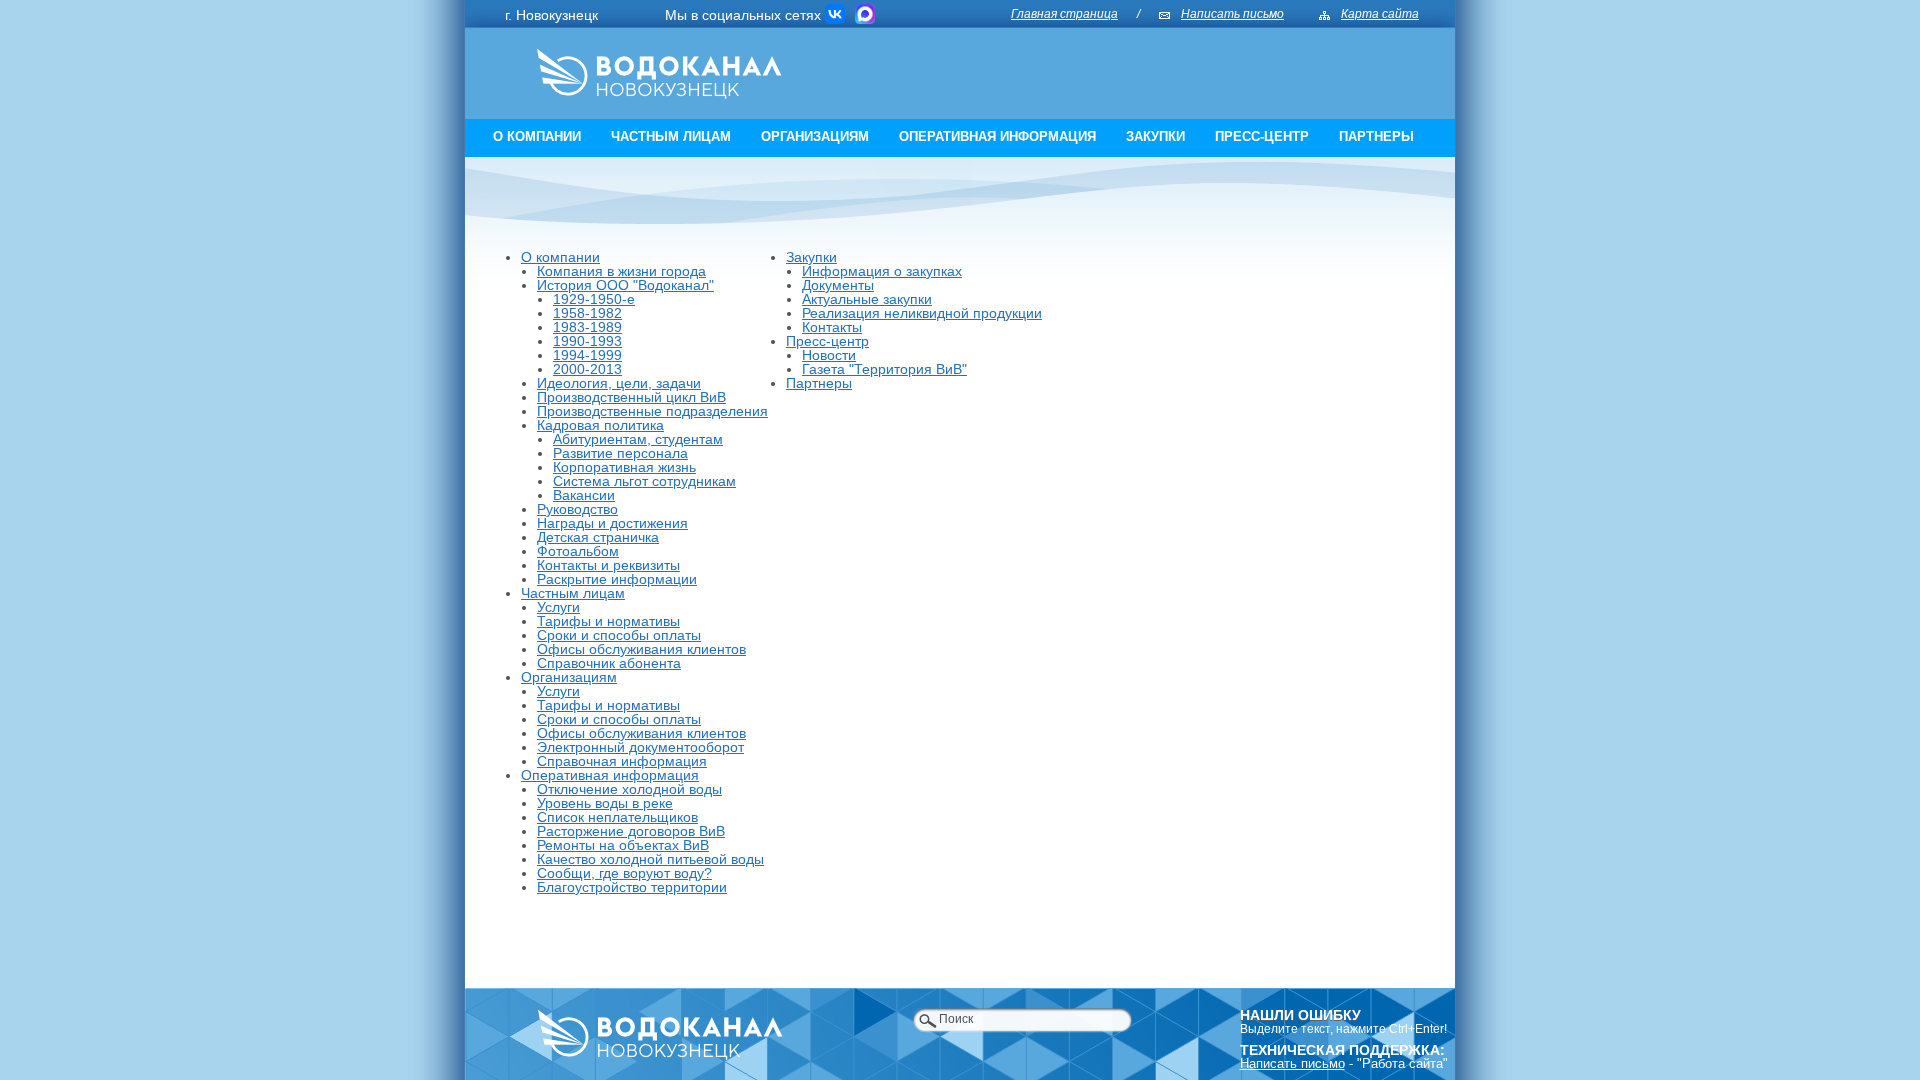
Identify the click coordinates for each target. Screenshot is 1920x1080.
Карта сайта (1380, 14)
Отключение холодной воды (629, 789)
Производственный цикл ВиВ (631, 397)
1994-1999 (587, 355)
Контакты (832, 327)
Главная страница (1064, 14)
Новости (829, 355)
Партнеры (1376, 136)
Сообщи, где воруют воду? (624, 873)
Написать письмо (1232, 14)
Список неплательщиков (617, 817)
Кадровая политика (600, 425)
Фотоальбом (578, 551)
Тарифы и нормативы (608, 621)
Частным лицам (671, 136)
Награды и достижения (612, 523)
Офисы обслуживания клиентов (641, 649)
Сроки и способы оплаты (619, 635)
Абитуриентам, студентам (638, 439)
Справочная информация (622, 761)
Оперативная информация (997, 136)
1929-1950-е (594, 299)
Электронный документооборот (640, 747)
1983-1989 (587, 327)
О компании (537, 136)
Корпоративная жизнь (624, 467)
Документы (838, 285)
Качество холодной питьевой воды (650, 859)
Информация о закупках (882, 271)
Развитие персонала (620, 453)
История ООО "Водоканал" (625, 285)
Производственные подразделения (652, 411)
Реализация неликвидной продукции (922, 313)
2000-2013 (587, 369)
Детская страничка (598, 537)
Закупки (1155, 136)
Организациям (815, 136)
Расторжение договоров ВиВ (631, 831)
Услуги (558, 607)
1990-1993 (587, 341)
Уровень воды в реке (605, 803)
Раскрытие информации (617, 579)
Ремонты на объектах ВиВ (623, 845)
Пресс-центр (1262, 136)
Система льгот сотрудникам (644, 481)
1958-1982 (587, 313)
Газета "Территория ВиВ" (884, 369)
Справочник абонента (609, 663)
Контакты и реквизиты (608, 565)
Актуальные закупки (867, 299)
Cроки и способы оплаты (619, 719)
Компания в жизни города (621, 271)
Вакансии (584, 495)
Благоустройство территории (632, 887)
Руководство (577, 509)
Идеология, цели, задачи (619, 383)
